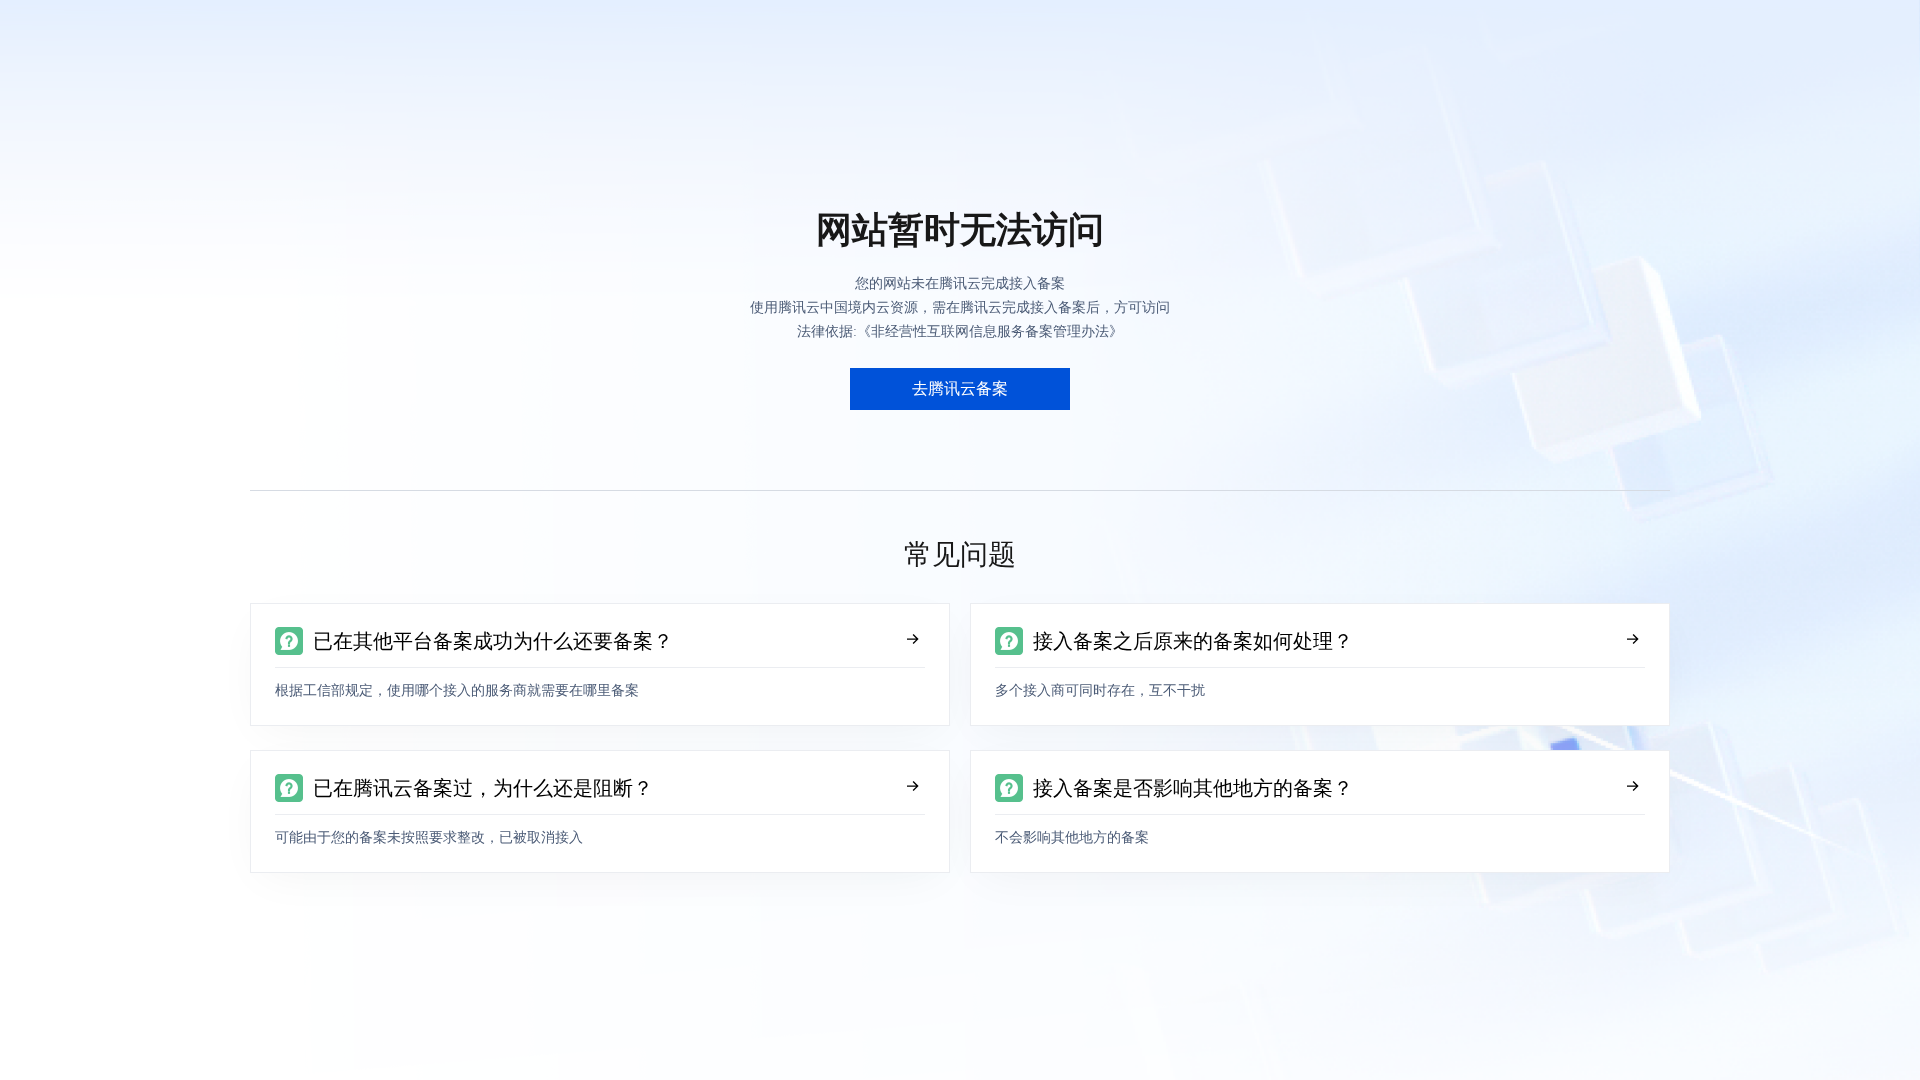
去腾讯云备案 (960, 388)
